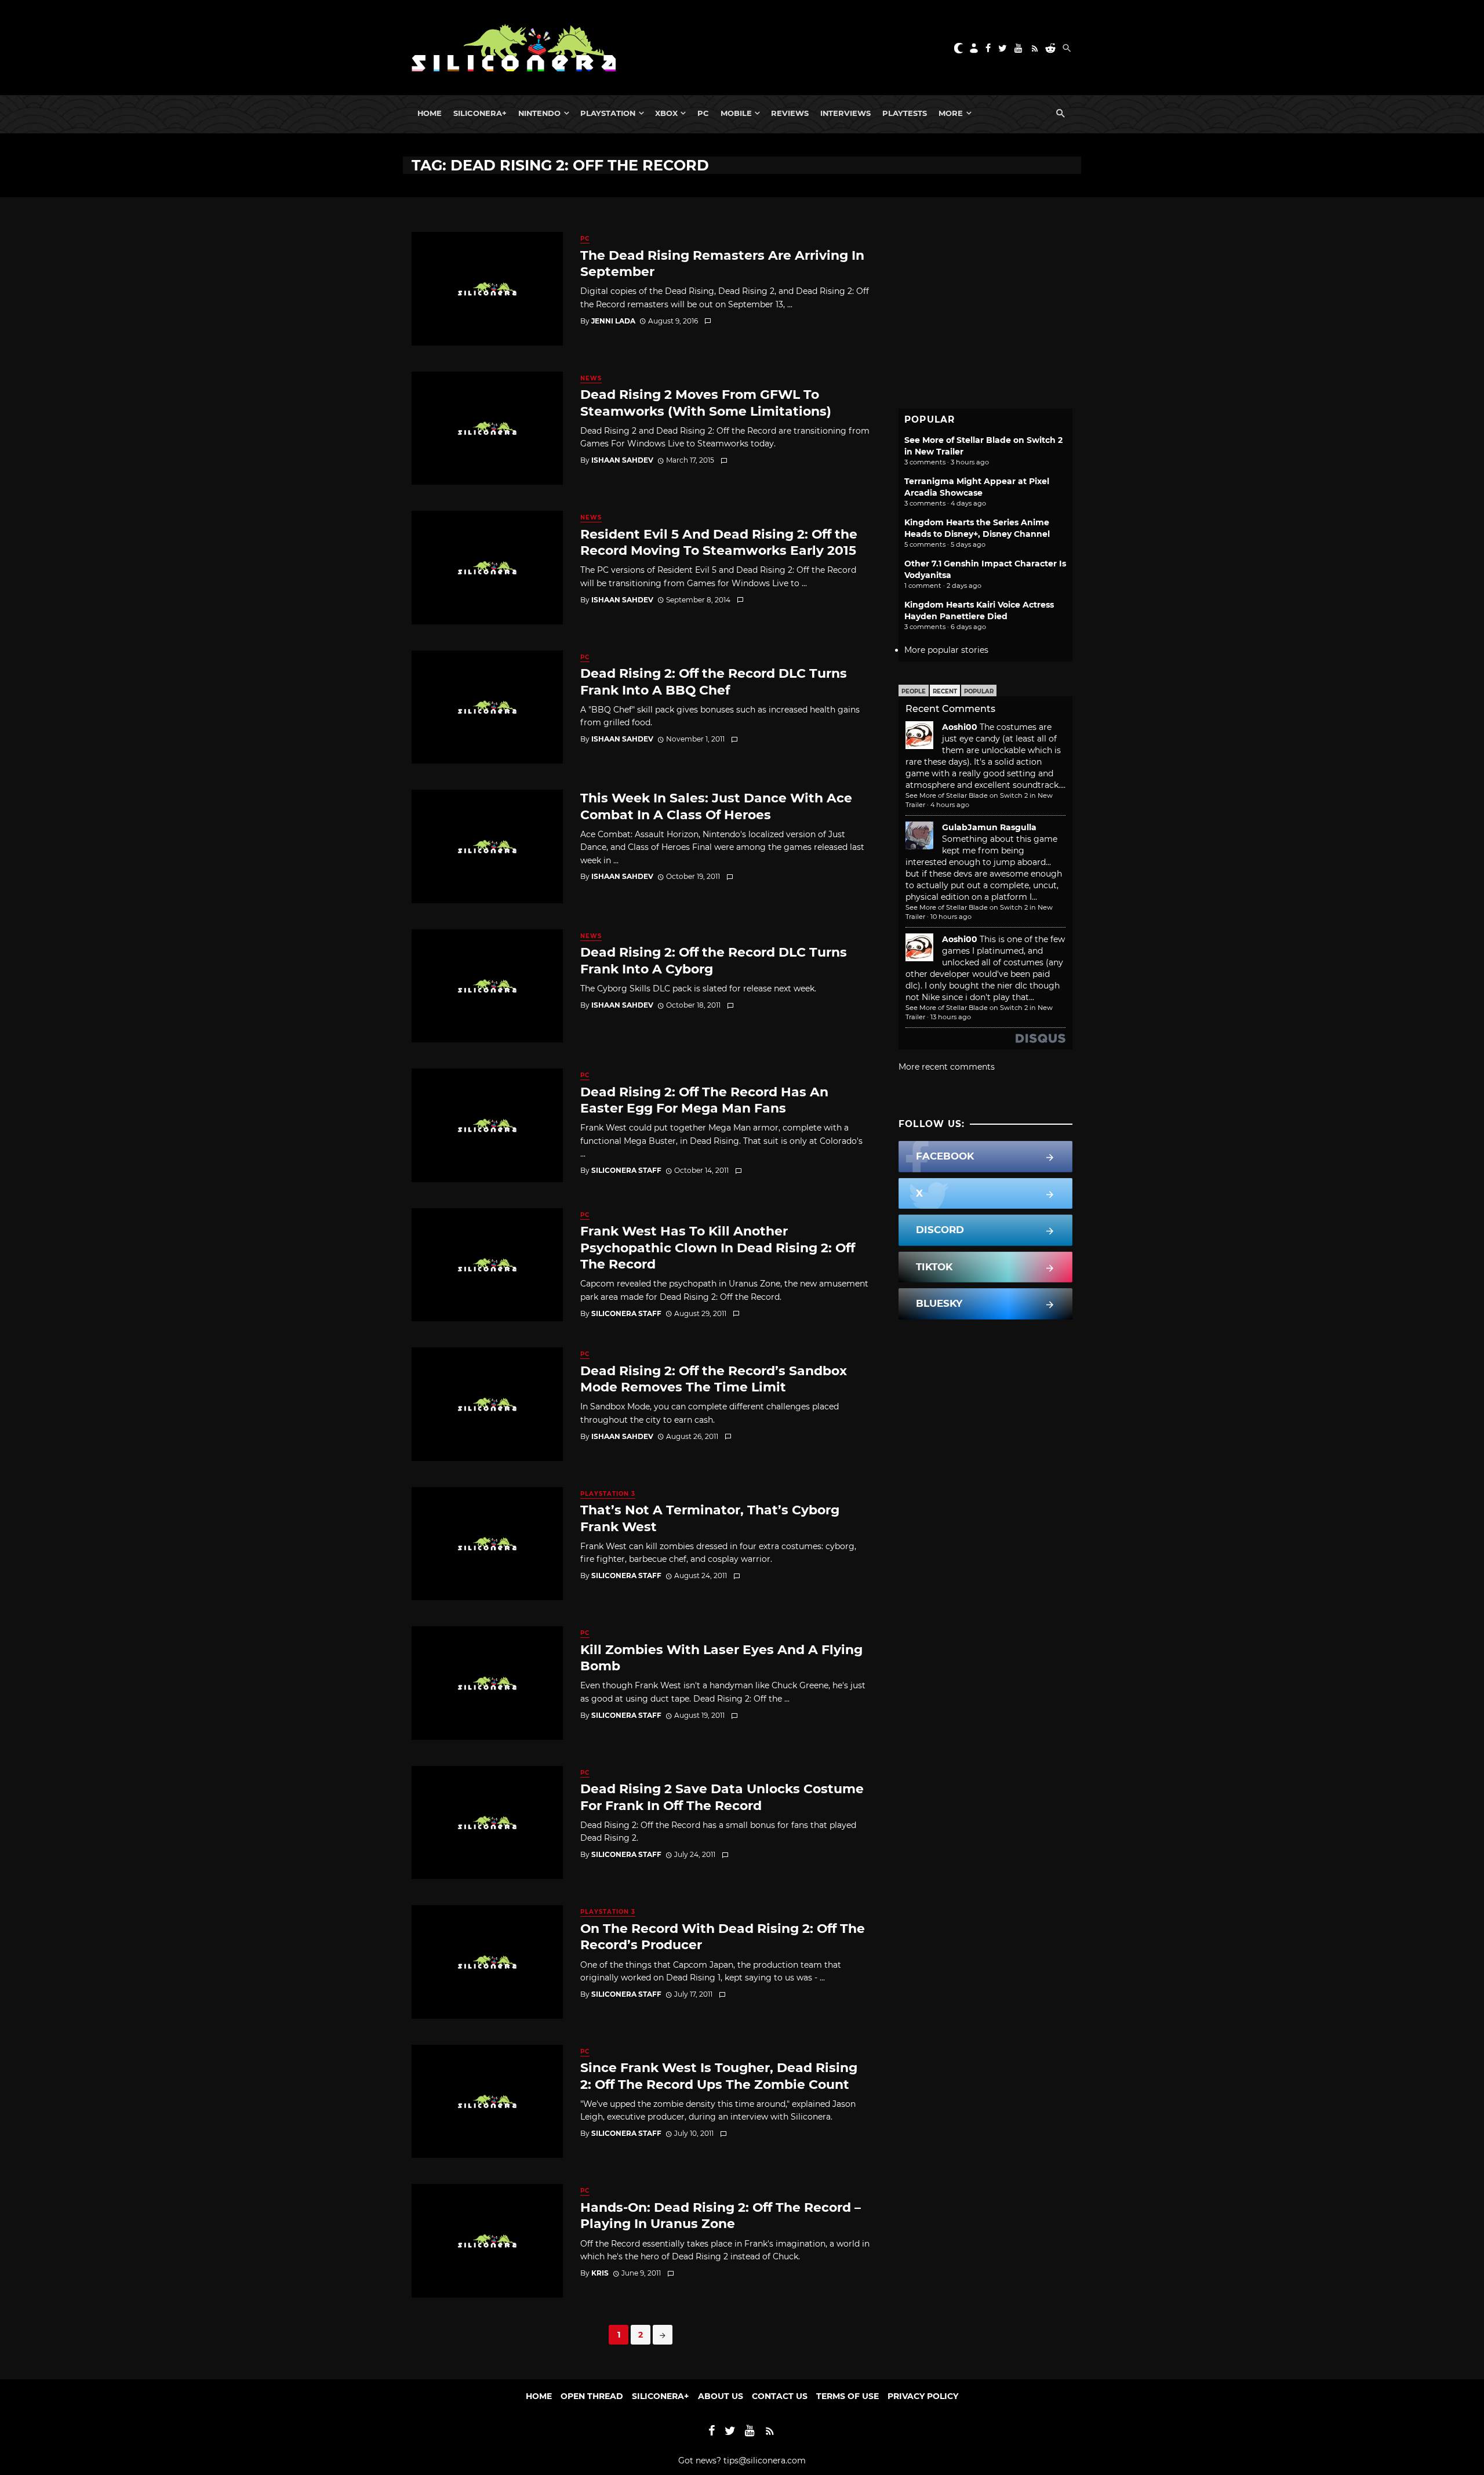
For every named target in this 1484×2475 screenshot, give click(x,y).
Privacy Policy (923, 2396)
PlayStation (608, 113)
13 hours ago (951, 1017)
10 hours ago (951, 917)
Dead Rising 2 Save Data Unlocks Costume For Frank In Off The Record (722, 1797)
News (591, 378)
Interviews (845, 113)
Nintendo (539, 113)
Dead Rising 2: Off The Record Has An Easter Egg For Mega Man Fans (704, 1100)
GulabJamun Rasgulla (989, 827)
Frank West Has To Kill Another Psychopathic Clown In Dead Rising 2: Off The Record (718, 1247)
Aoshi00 (960, 727)
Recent (945, 691)
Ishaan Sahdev (622, 460)
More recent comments (947, 1067)
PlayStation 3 (608, 1494)
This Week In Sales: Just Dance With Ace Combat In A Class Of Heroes (716, 806)
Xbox (666, 113)
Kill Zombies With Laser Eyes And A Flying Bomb (721, 1658)
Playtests (905, 113)
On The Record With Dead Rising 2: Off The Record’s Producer (723, 1936)
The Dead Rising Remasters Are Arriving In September (722, 263)
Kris (600, 2273)
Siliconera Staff (626, 1170)
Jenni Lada (613, 321)
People (914, 691)
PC (703, 113)
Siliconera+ (480, 113)
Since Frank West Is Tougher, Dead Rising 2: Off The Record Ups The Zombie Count (719, 2076)
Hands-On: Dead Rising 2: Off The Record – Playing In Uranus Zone (721, 2215)
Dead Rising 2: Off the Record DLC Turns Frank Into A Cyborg (714, 960)
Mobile (736, 113)
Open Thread (592, 2396)
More (951, 113)
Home (430, 113)
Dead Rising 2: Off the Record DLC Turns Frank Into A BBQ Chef (714, 681)
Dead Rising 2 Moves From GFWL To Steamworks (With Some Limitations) (706, 402)
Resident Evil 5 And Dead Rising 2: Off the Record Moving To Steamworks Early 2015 (719, 542)
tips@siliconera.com (765, 2461)
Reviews (790, 113)
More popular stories (946, 650)
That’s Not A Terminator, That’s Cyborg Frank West (710, 1518)
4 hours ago (950, 805)
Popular (979, 691)
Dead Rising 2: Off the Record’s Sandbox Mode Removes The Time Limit (714, 1379)
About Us (721, 2396)
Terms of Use (848, 2396)
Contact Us (780, 2396)
